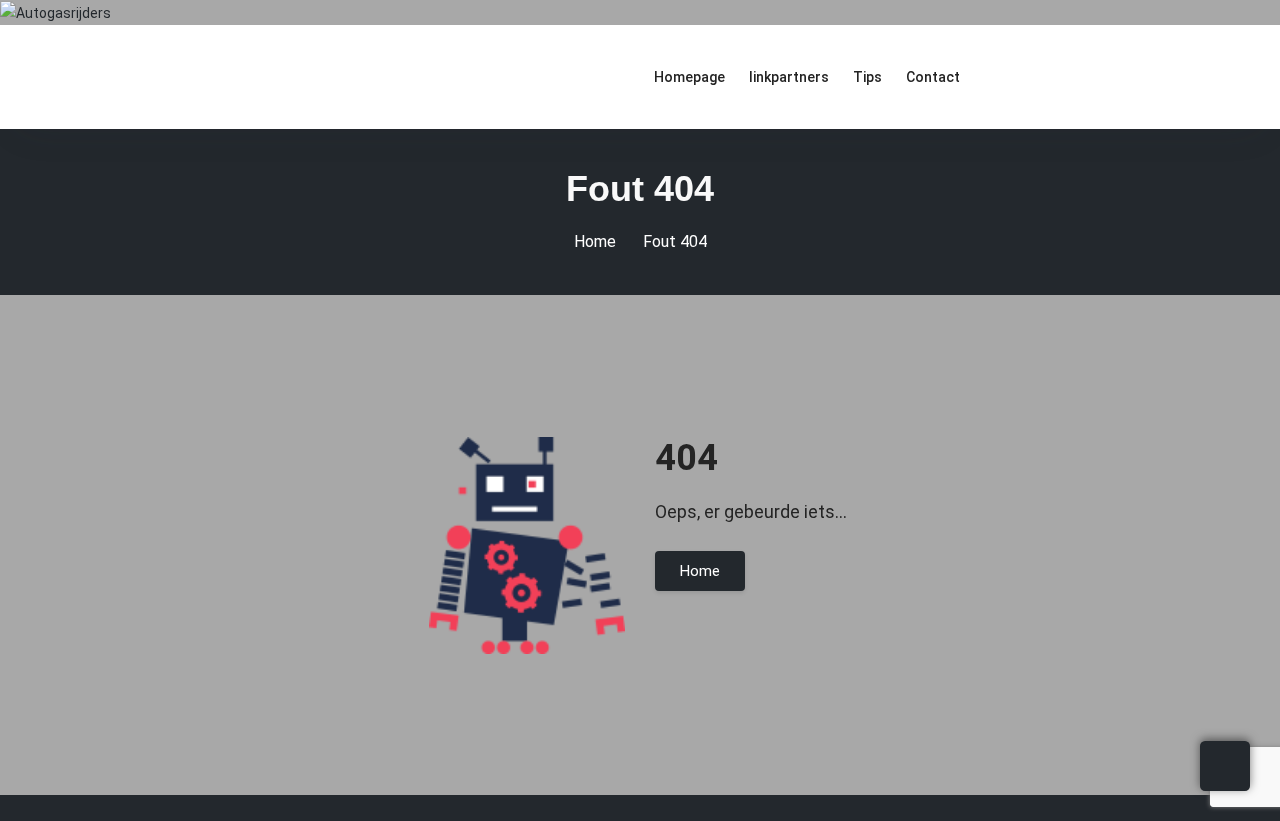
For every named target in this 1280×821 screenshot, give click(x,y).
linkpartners (789, 77)
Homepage (689, 77)
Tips (867, 77)
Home (595, 241)
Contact (933, 77)
